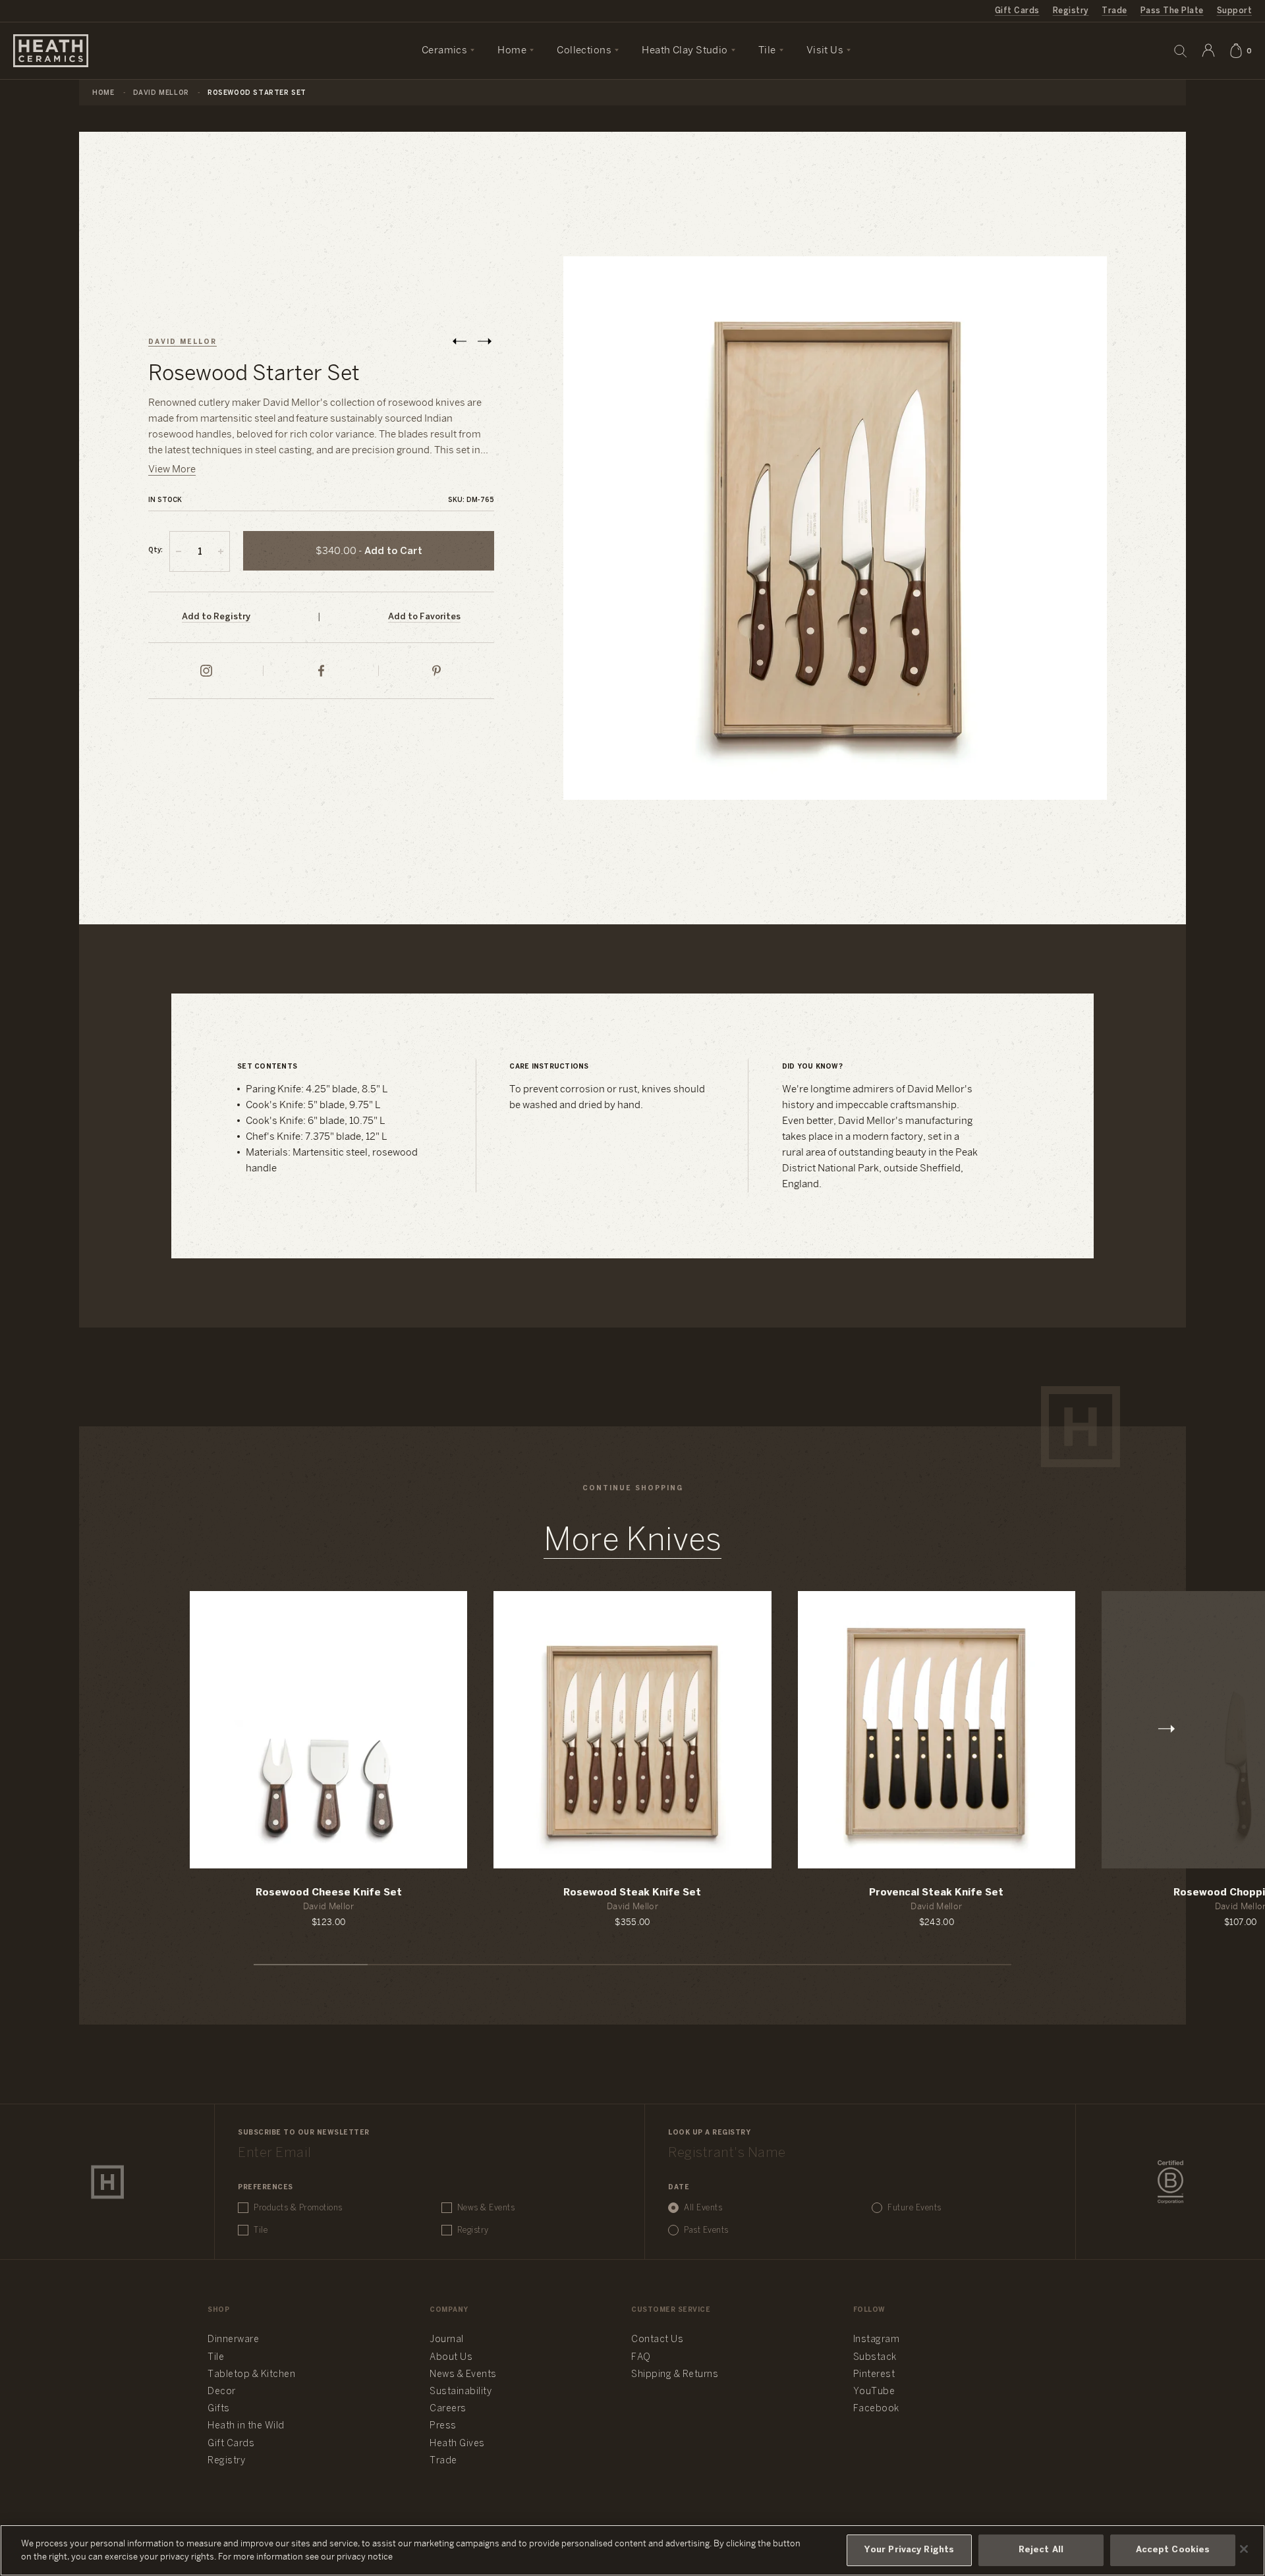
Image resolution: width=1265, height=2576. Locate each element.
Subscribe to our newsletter (304, 2133)
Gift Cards (1017, 11)
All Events (703, 2208)
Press (443, 2426)
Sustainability (461, 2392)
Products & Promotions (298, 2208)
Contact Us (657, 2340)
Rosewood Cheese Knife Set (329, 1893)
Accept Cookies (1173, 2550)
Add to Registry (216, 617)
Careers (448, 2409)
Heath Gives (457, 2444)
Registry (1071, 11)
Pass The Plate (1172, 11)
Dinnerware (233, 2340)
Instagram (877, 2340)
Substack (875, 2358)
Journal (447, 2340)
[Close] (1244, 2549)
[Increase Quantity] (221, 551)
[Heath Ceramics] (107, 2182)
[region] (632, 2550)
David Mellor (161, 93)
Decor (222, 2392)
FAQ (641, 2358)
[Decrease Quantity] (179, 551)
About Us (451, 2358)
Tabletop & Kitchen (251, 2375)
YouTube (874, 2392)
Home (103, 93)
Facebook (876, 2409)
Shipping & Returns (675, 2375)
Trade (1114, 11)
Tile (261, 2230)
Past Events (706, 2230)
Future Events (914, 2208)
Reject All (1041, 2550)
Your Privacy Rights (909, 2550)
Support (1234, 11)
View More (172, 470)
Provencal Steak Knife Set (936, 1893)
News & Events (486, 2208)
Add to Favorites (424, 617)
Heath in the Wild (246, 2426)
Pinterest (874, 2375)
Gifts (219, 2409)
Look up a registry (709, 2133)
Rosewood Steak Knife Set (632, 1893)
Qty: (155, 550)
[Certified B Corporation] (1170, 2182)
